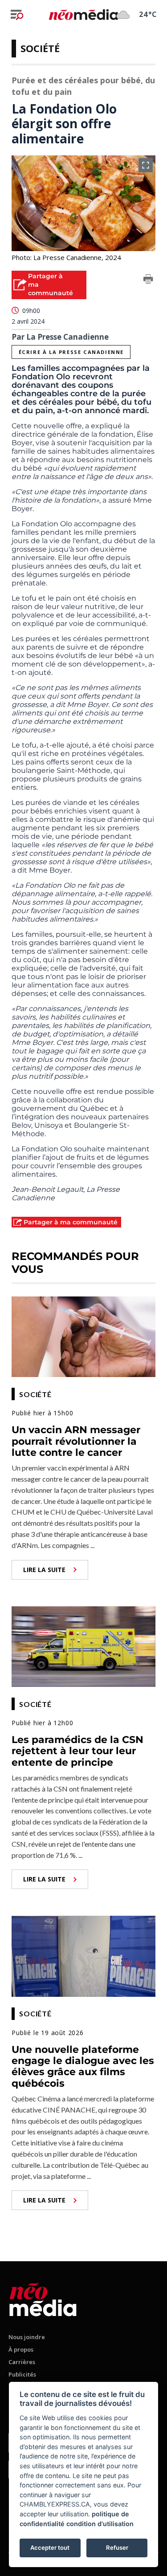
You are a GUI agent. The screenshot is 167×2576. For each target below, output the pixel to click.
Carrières (22, 2362)
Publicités (22, 2374)
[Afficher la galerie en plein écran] (146, 165)
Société (40, 48)
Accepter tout (50, 2548)
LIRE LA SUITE (44, 1570)
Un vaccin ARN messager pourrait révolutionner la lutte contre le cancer (76, 1441)
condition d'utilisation (100, 2524)
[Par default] (43, 2298)
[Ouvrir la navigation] (17, 15)
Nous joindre (27, 2337)
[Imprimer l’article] (148, 280)
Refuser (117, 2548)
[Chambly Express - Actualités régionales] (83, 14)
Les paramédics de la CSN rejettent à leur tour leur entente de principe (77, 1751)
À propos (21, 2349)
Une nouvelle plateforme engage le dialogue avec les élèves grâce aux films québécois (83, 2066)
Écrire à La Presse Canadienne (71, 352)
